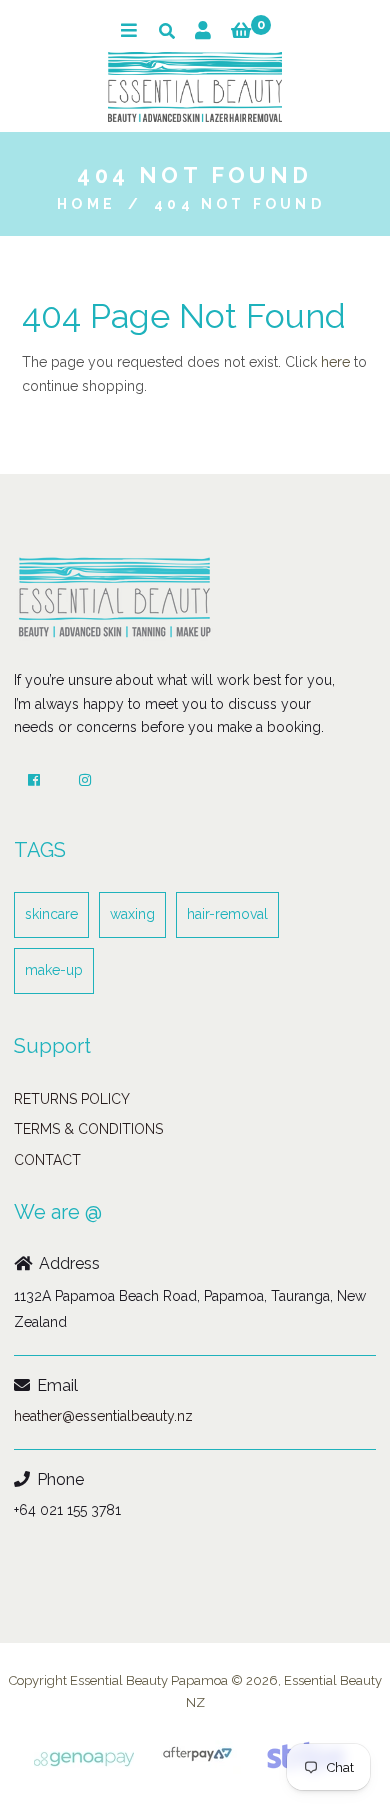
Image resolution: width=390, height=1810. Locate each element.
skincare (51, 914)
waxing (132, 914)
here (335, 362)
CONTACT (47, 1160)
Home (86, 204)
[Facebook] (34, 780)
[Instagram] (85, 780)
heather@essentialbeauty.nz (103, 1416)
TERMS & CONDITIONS (88, 1129)
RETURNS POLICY (72, 1099)
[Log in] (203, 30)
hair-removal (227, 914)
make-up (54, 970)
